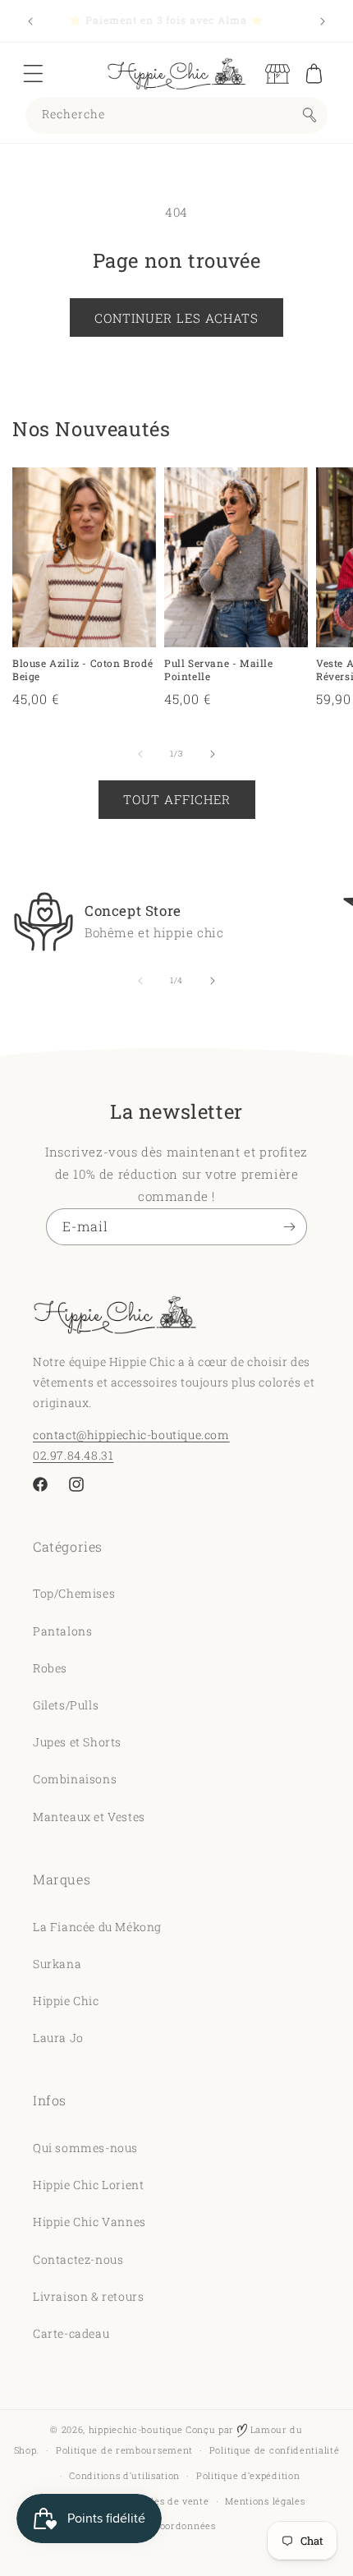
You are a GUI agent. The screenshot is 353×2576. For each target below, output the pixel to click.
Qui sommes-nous (85, 2148)
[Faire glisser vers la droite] (213, 754)
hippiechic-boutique (136, 2429)
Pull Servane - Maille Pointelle (219, 670)
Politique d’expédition (248, 2475)
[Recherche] (309, 115)
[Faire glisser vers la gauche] (140, 754)
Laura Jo (58, 2038)
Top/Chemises (74, 1593)
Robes (50, 1668)
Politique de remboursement (124, 2450)
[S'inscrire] (289, 1227)
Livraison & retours (88, 2296)
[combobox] (176, 115)
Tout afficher (177, 799)
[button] (33, 74)
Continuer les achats (176, 318)
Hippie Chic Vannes (89, 2222)
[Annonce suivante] (323, 21)
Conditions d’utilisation (124, 2475)
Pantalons (62, 1631)
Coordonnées (185, 2525)
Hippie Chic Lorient (88, 2185)
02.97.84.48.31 (73, 1455)
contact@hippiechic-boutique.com (131, 1435)
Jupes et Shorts (77, 1742)
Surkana (57, 1964)
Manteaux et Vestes (89, 1817)
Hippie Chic (66, 2001)
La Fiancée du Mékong (97, 1927)
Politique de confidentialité (275, 2450)
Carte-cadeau (71, 2333)
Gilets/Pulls (66, 1705)
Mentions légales (265, 2501)
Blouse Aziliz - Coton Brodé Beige (83, 670)
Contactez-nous (78, 2259)
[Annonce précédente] (30, 21)
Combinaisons (75, 1779)
